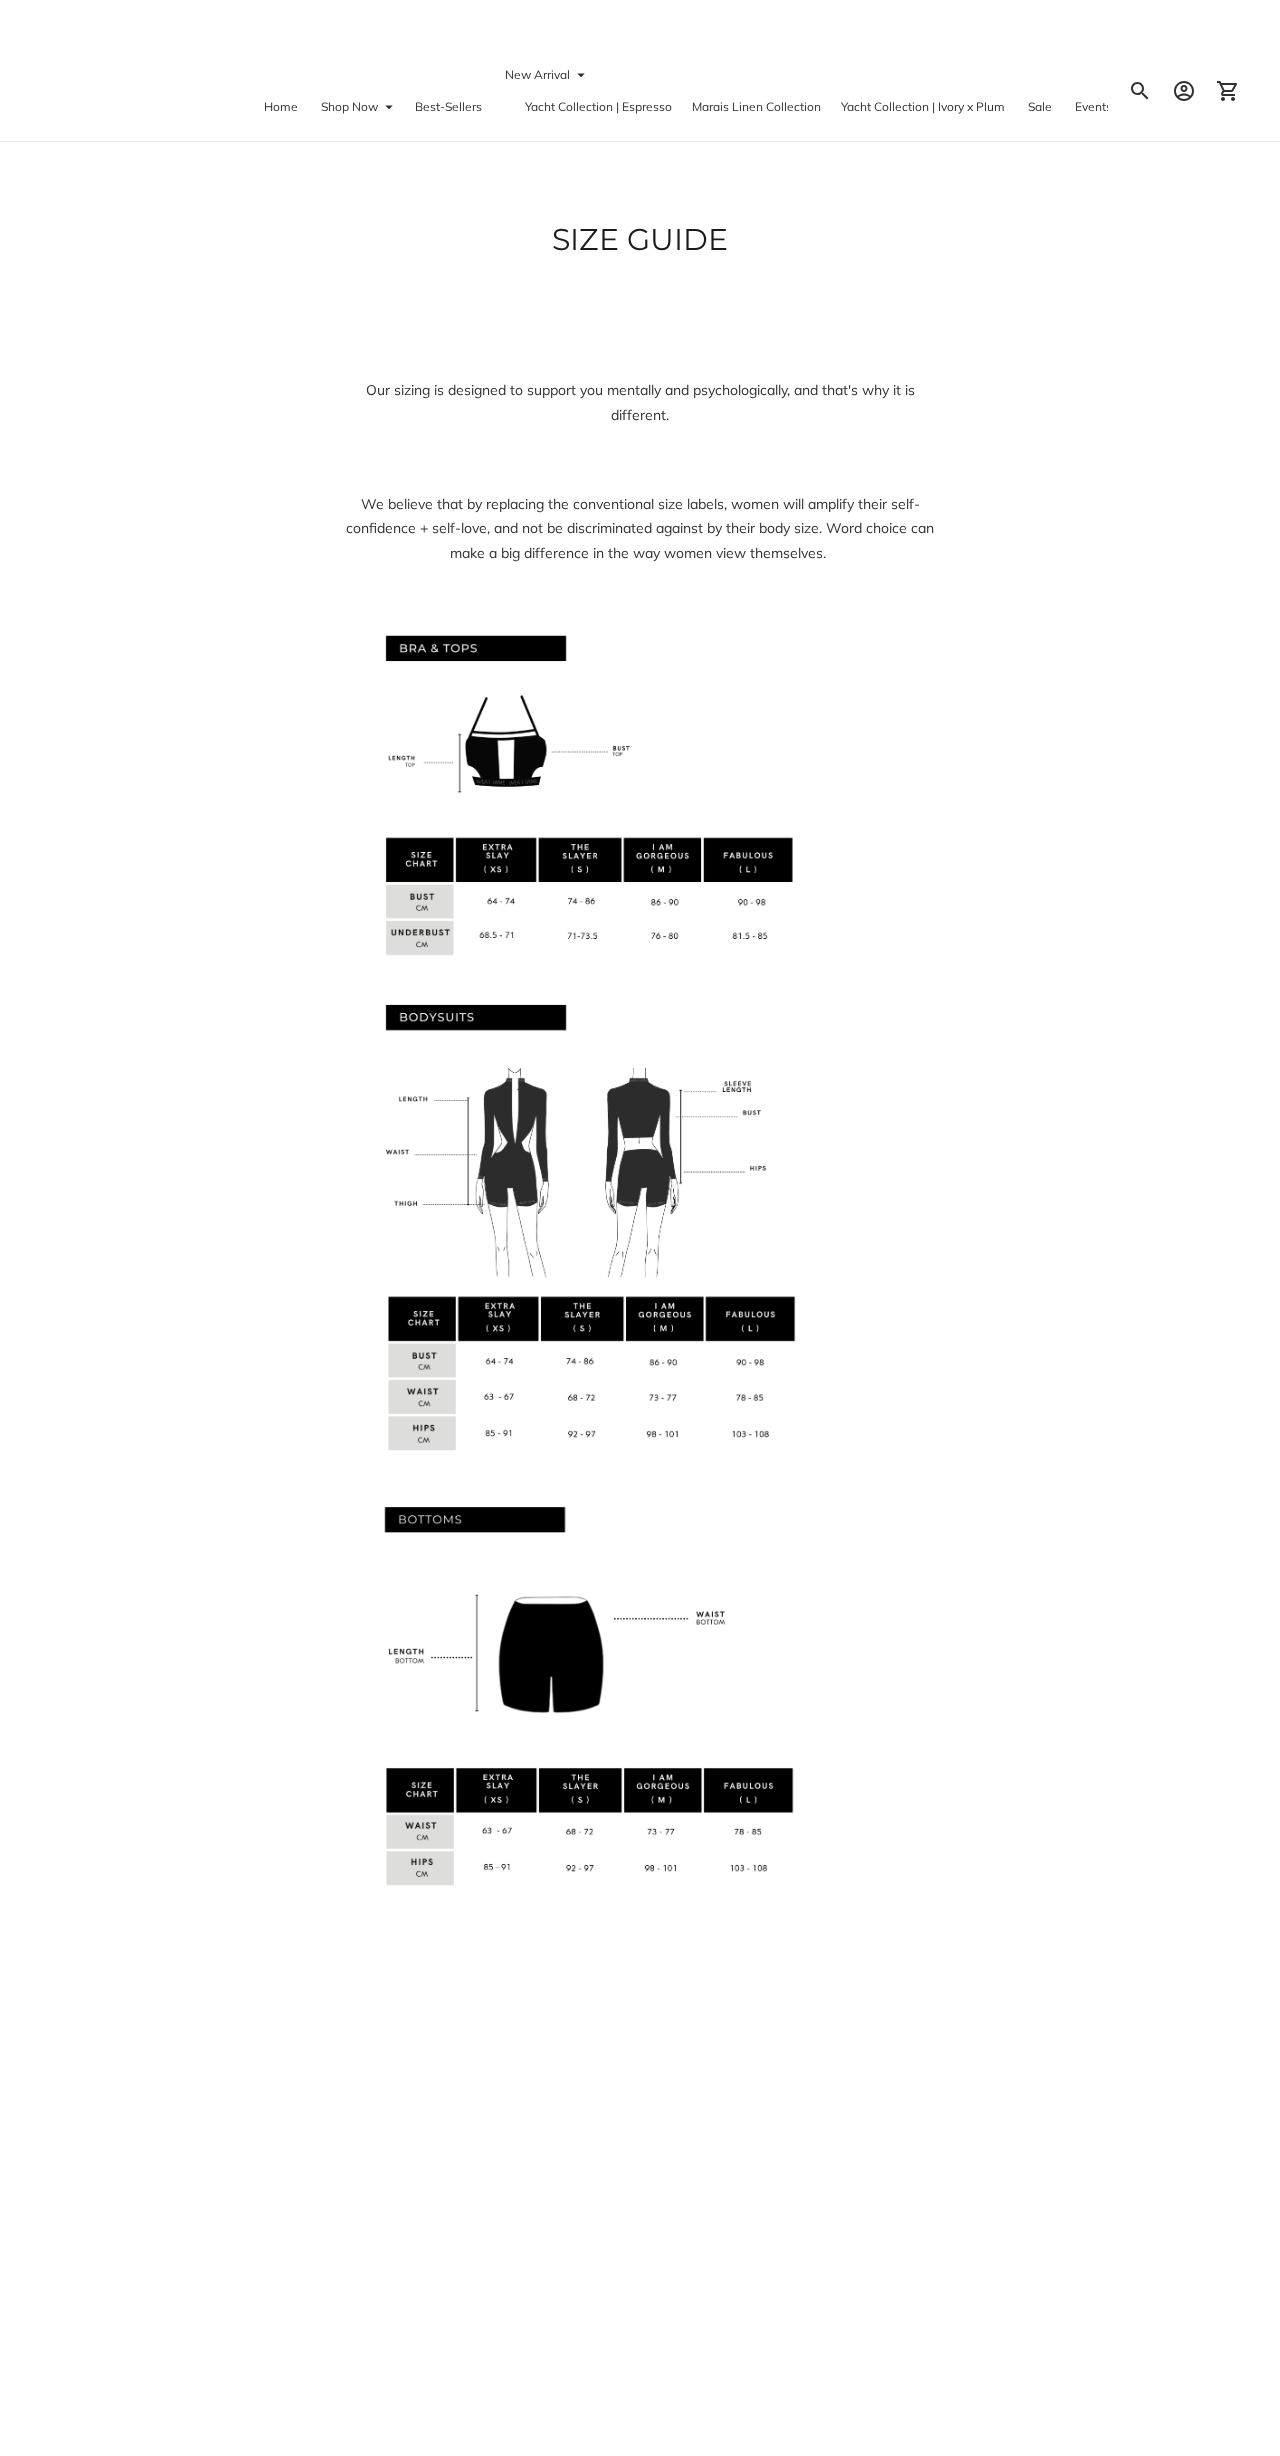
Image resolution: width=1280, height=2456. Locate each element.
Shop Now (349, 106)
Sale (1040, 106)
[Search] (1140, 91)
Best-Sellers (448, 106)
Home (281, 106)
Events (1093, 106)
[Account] (1184, 91)
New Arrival (537, 73)
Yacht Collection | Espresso (598, 106)
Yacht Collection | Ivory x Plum (923, 106)
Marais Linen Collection (756, 106)
